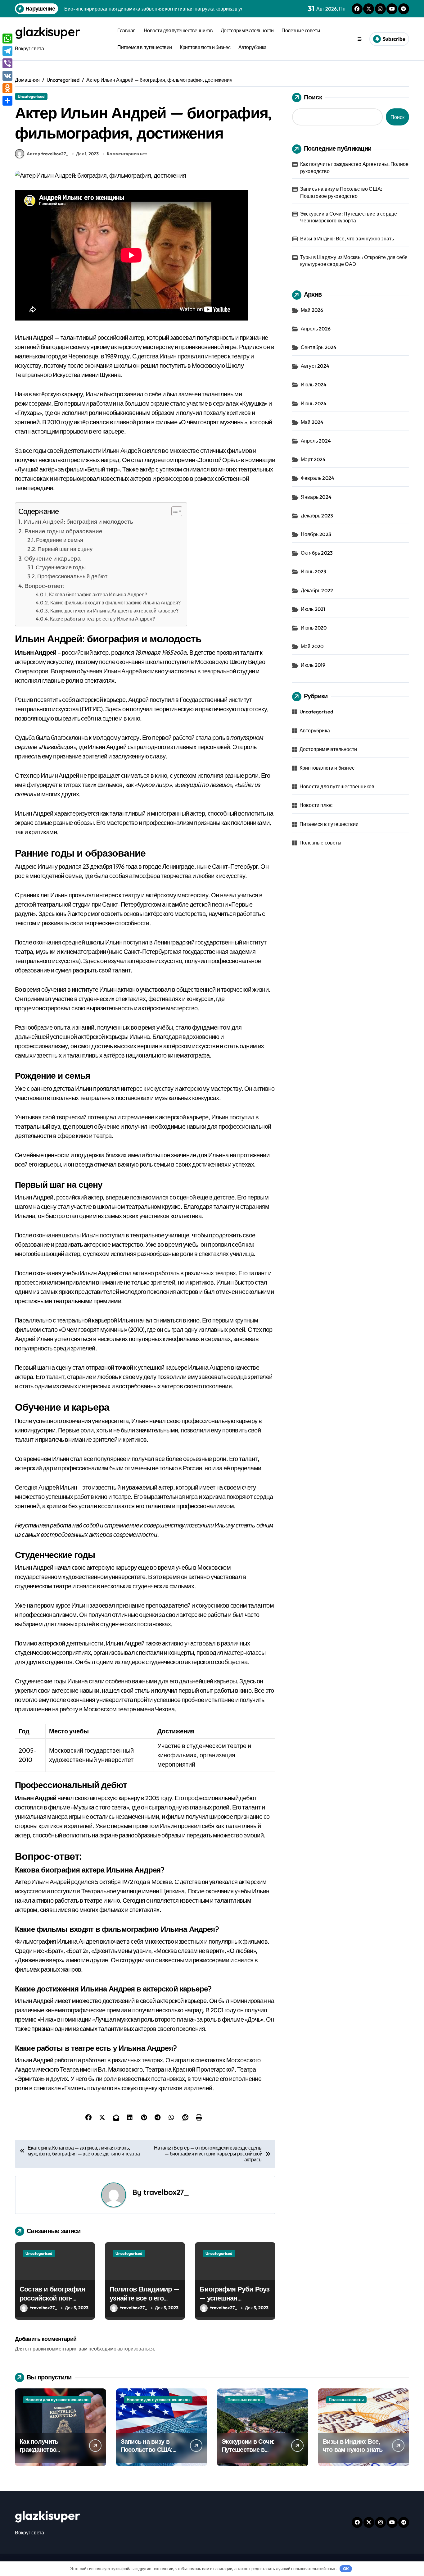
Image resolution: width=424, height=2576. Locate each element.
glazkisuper (47, 32)
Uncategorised (31, 96)
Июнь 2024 (314, 403)
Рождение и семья (60, 540)
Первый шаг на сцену (65, 549)
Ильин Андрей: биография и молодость (78, 521)
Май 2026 (312, 310)
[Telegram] (7, 51)
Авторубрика (253, 47)
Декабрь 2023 (317, 516)
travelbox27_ (166, 2192)
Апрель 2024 (316, 441)
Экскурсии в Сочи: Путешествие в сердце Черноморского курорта (349, 217)
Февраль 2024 (318, 478)
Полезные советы (301, 30)
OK (346, 2569)
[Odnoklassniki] (7, 88)
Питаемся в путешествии (144, 47)
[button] (174, 511)
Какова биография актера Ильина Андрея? (98, 594)
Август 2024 (315, 366)
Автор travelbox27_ (47, 154)
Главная (126, 30)
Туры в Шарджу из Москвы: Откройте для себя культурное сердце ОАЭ (354, 261)
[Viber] (7, 63)
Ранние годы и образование (63, 531)
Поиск (313, 97)
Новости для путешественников (178, 30)
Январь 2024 (316, 497)
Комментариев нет (127, 154)
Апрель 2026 (316, 329)
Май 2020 (312, 646)
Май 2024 (312, 422)
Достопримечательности (247, 30)
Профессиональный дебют (72, 576)
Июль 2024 (314, 385)
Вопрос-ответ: (45, 586)
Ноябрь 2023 (316, 534)
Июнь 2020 (314, 628)
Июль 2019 (313, 665)
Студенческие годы (61, 567)
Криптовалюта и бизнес (205, 47)
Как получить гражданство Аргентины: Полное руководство (354, 167)
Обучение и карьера (52, 558)
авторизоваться (136, 2349)
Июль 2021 (313, 609)
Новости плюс (316, 805)
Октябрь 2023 (317, 553)
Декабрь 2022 (317, 590)
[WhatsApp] (7, 39)
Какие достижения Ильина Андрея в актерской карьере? (114, 611)
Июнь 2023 (314, 571)
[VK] (7, 76)
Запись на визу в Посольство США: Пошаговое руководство (341, 192)
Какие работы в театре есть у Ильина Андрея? (102, 619)
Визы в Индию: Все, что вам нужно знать (347, 239)
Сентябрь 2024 (319, 347)
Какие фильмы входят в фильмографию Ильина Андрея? (115, 603)
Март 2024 (313, 459)
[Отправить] (7, 101)
